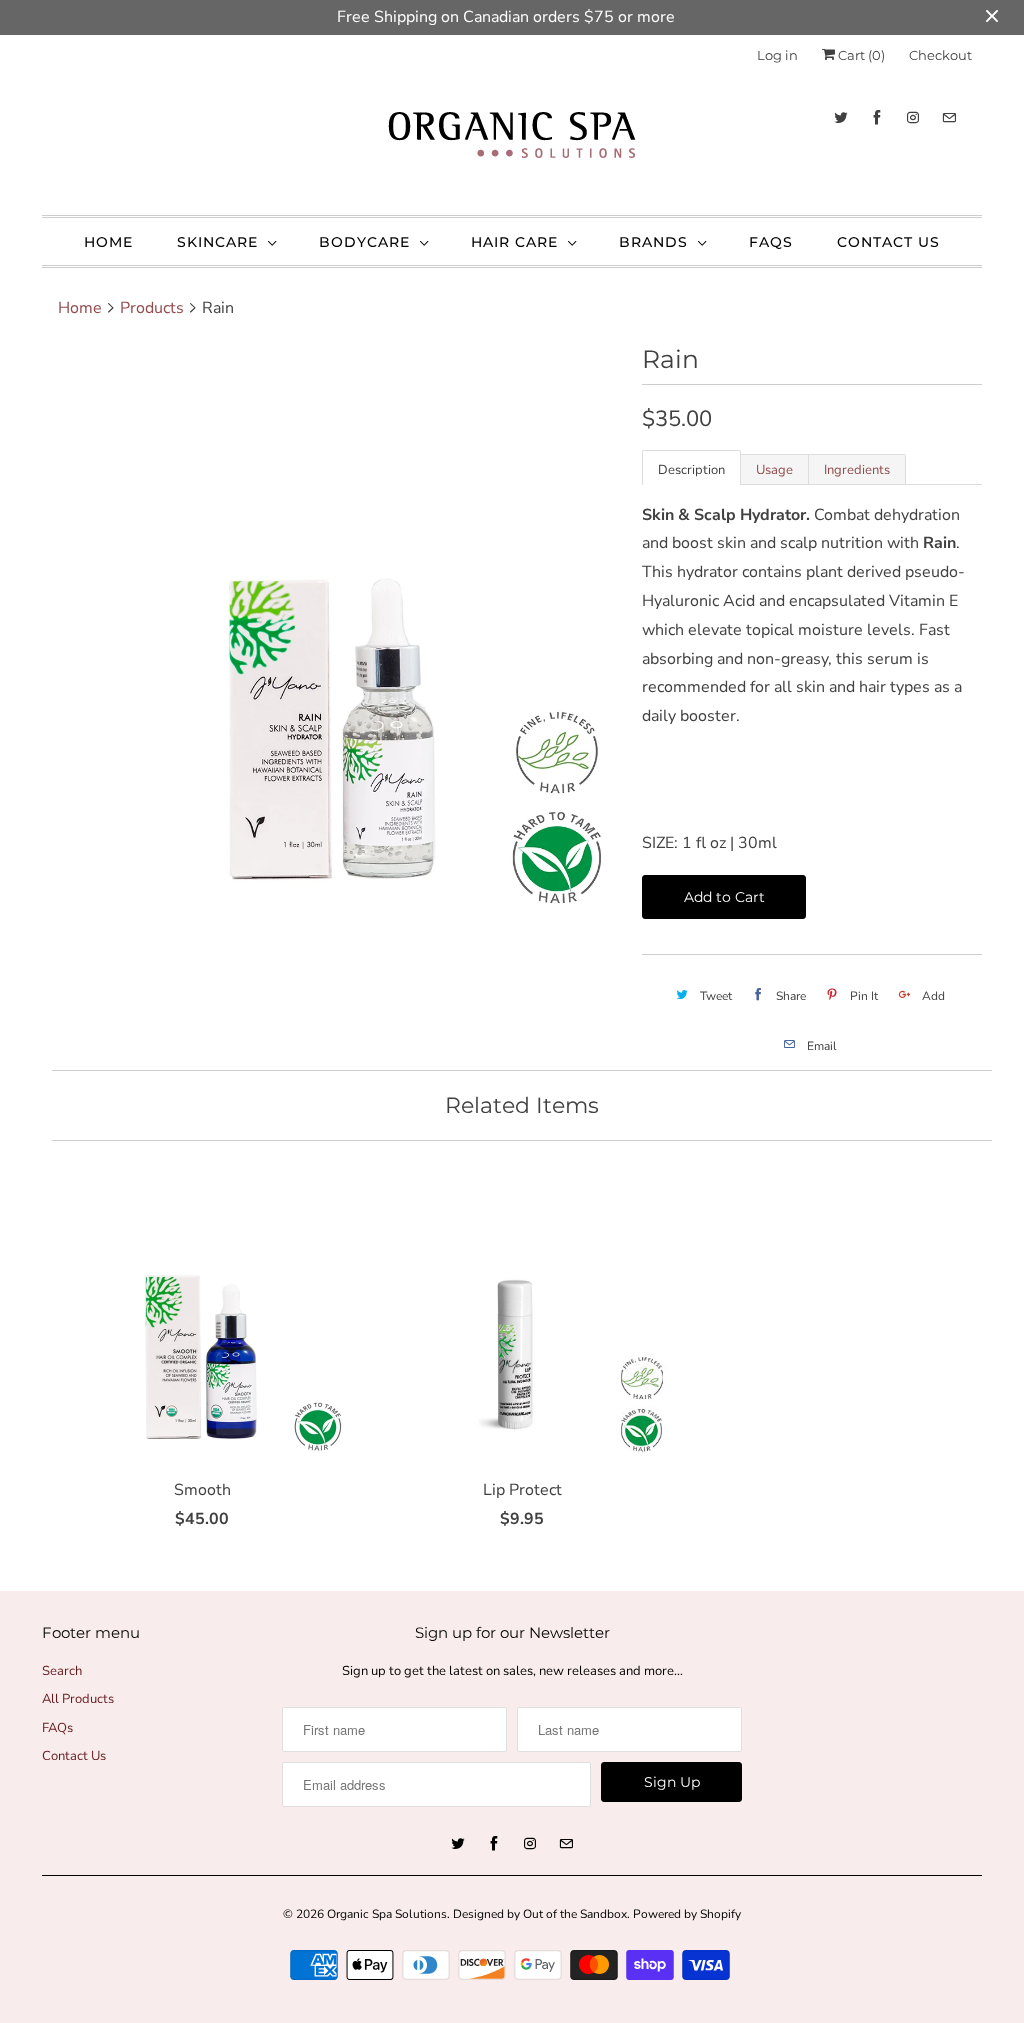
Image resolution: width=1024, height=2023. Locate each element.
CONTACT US (888, 242)
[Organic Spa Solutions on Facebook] (877, 117)
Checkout (940, 55)
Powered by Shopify (687, 1914)
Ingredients (857, 470)
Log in (777, 55)
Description (691, 470)
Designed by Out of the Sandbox (540, 1914)
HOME (108, 242)
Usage (774, 470)
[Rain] (332, 633)
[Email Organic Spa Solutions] (949, 117)
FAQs (771, 242)
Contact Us (74, 1756)
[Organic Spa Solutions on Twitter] (841, 117)
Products (152, 308)
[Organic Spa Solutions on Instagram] (913, 117)
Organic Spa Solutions (387, 1914)
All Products (78, 1699)
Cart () (860, 55)
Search (62, 1671)
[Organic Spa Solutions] (512, 140)
